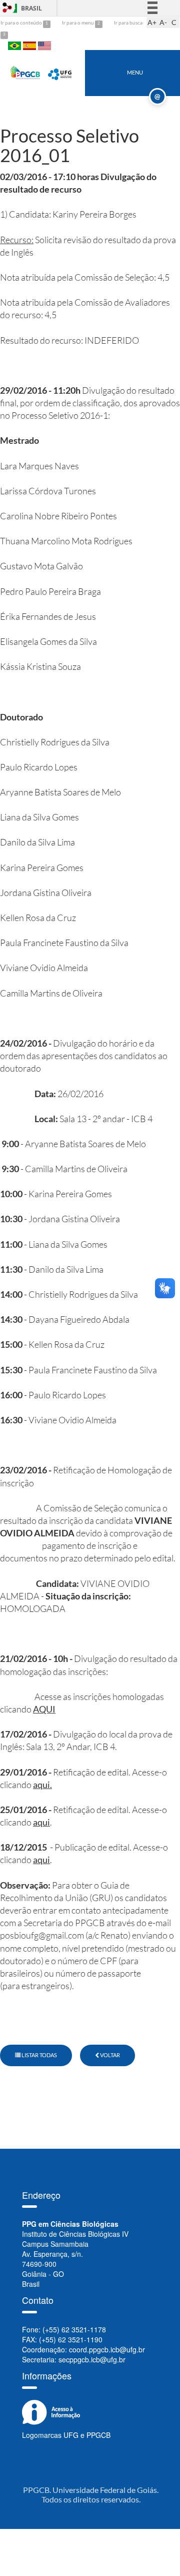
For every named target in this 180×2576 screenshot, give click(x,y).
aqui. (42, 1785)
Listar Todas (39, 2055)
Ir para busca (128, 23)
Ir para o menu (78, 23)
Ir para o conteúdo (22, 23)
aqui (41, 1822)
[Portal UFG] (60, 72)
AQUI (44, 1709)
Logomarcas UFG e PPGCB (66, 2435)
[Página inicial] (25, 72)
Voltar (109, 2055)
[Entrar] (7, 8)
